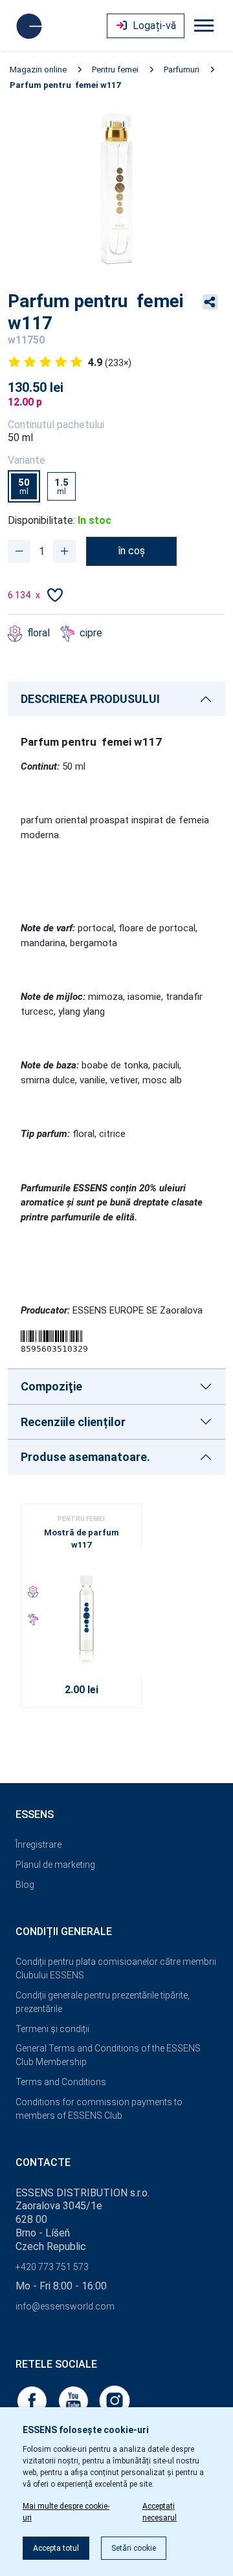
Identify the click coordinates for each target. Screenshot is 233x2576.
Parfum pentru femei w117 (65, 85)
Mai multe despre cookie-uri (66, 2512)
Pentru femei (115, 70)
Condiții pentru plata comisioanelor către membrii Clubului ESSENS (116, 1968)
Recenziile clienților (73, 1422)
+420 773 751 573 (52, 2267)
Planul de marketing (55, 1865)
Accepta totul (56, 2548)
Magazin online (38, 70)
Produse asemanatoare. (85, 1457)
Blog (25, 1885)
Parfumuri (182, 70)
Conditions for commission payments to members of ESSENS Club (99, 2109)
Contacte (43, 2162)
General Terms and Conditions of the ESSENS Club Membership (108, 2055)
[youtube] (74, 2400)
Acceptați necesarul (160, 2512)
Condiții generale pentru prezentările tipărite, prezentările (103, 2002)
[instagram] (115, 2400)
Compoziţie (51, 1386)
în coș (131, 551)
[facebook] (33, 2400)
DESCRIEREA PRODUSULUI (90, 699)
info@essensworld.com (65, 2306)
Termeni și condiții (52, 2029)
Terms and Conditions (61, 2082)
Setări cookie (134, 2548)
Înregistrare (39, 1845)
